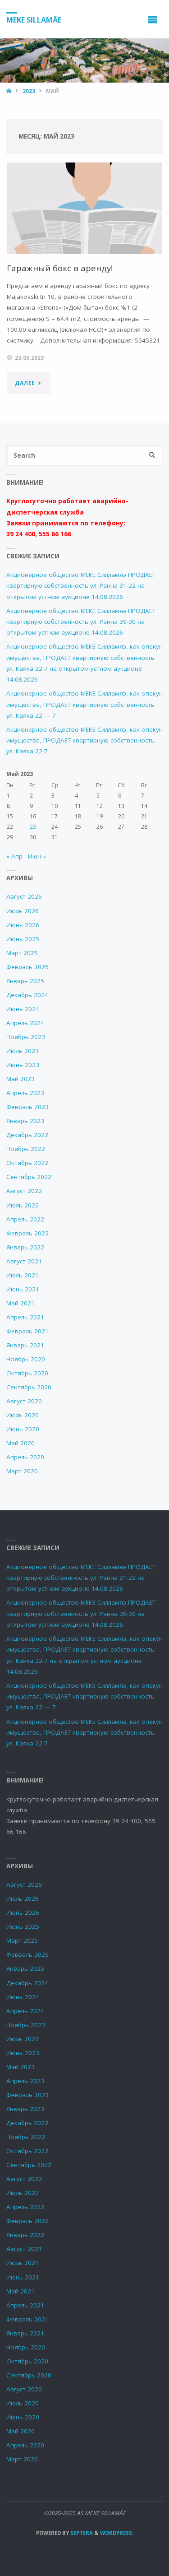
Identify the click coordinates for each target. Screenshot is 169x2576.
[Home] (10, 91)
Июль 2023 (23, 1051)
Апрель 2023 (25, 1093)
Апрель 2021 (25, 1317)
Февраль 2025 (27, 967)
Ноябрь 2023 (26, 1037)
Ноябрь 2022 (26, 1149)
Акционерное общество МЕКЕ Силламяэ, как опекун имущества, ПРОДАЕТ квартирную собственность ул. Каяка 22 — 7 (84, 704)
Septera (81, 2533)
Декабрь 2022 (27, 1135)
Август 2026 (24, 896)
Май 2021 (21, 1303)
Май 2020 (21, 1443)
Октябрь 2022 (27, 1163)
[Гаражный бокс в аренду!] (85, 208)
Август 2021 (24, 1261)
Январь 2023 (25, 1121)
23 (33, 827)
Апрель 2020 (25, 1457)
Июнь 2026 (23, 925)
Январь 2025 (25, 981)
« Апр (14, 856)
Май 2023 (21, 1079)
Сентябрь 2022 (29, 1177)
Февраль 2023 (27, 1107)
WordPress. (117, 2533)
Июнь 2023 (23, 1065)
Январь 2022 (25, 1247)
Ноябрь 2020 (26, 1359)
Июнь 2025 (23, 939)
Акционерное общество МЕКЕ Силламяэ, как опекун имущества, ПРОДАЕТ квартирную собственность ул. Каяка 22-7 (84, 740)
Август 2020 (24, 1401)
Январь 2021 (25, 1345)
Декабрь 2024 (27, 995)
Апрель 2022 (25, 1219)
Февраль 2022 (27, 1233)
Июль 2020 (23, 1415)
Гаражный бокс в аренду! (60, 268)
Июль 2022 (23, 1205)
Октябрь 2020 (27, 1373)
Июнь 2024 (23, 1009)
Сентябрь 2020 (29, 1387)
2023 (29, 91)
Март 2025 (22, 953)
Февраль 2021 (27, 1331)
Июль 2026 (23, 911)
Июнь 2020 (23, 1429)
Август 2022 (24, 1191)
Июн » (37, 856)
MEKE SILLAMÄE (34, 19)
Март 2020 (22, 1471)
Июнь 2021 (23, 1289)
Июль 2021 (23, 1275)
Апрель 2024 (25, 1023)
